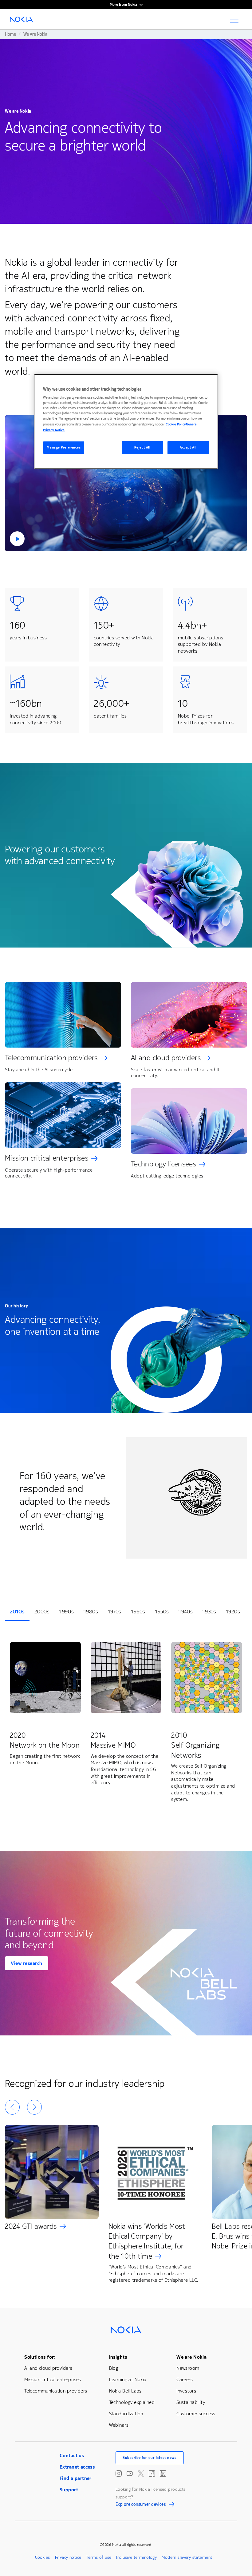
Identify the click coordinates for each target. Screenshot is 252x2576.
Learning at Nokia (128, 2379)
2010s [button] (17, 1612)
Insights (118, 2357)
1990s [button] (67, 1612)
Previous (12, 2107)
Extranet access (77, 2467)
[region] (126, 421)
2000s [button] (42, 1612)
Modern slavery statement (187, 2557)
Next (34, 2107)
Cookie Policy (176, 424)
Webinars (119, 2425)
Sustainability (191, 2402)
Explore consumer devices (141, 2505)
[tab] (17, 1612)
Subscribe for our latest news (150, 2458)
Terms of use (99, 2557)
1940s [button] (186, 1612)
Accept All (188, 447)
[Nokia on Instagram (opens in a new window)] (119, 2473)
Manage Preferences (64, 447)
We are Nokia (191, 2357)
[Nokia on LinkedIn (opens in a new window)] (163, 2473)
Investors (186, 2391)
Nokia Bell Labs (125, 2391)
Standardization (126, 2414)
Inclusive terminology (136, 2557)
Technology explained (132, 2402)
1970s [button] (115, 1612)
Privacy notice (68, 2557)
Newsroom (188, 2368)
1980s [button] (91, 1612)
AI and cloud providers (166, 1058)
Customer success (196, 2414)
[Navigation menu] (236, 21)
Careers (185, 2379)
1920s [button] (233, 1612)
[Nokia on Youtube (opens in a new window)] (130, 2473)
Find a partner (76, 2478)
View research (27, 1963)
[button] (126, 483)
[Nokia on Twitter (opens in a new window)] (141, 2473)
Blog (114, 2368)
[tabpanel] (126, 1723)
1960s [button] (138, 1612)
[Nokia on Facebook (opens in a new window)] (152, 2473)
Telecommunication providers (51, 1058)
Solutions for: (40, 2357)
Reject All (142, 447)
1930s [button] (209, 1612)
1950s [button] (162, 1612)
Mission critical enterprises (47, 1158)
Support (69, 2490)
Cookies (43, 2557)
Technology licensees (163, 1164)
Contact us (72, 2455)
